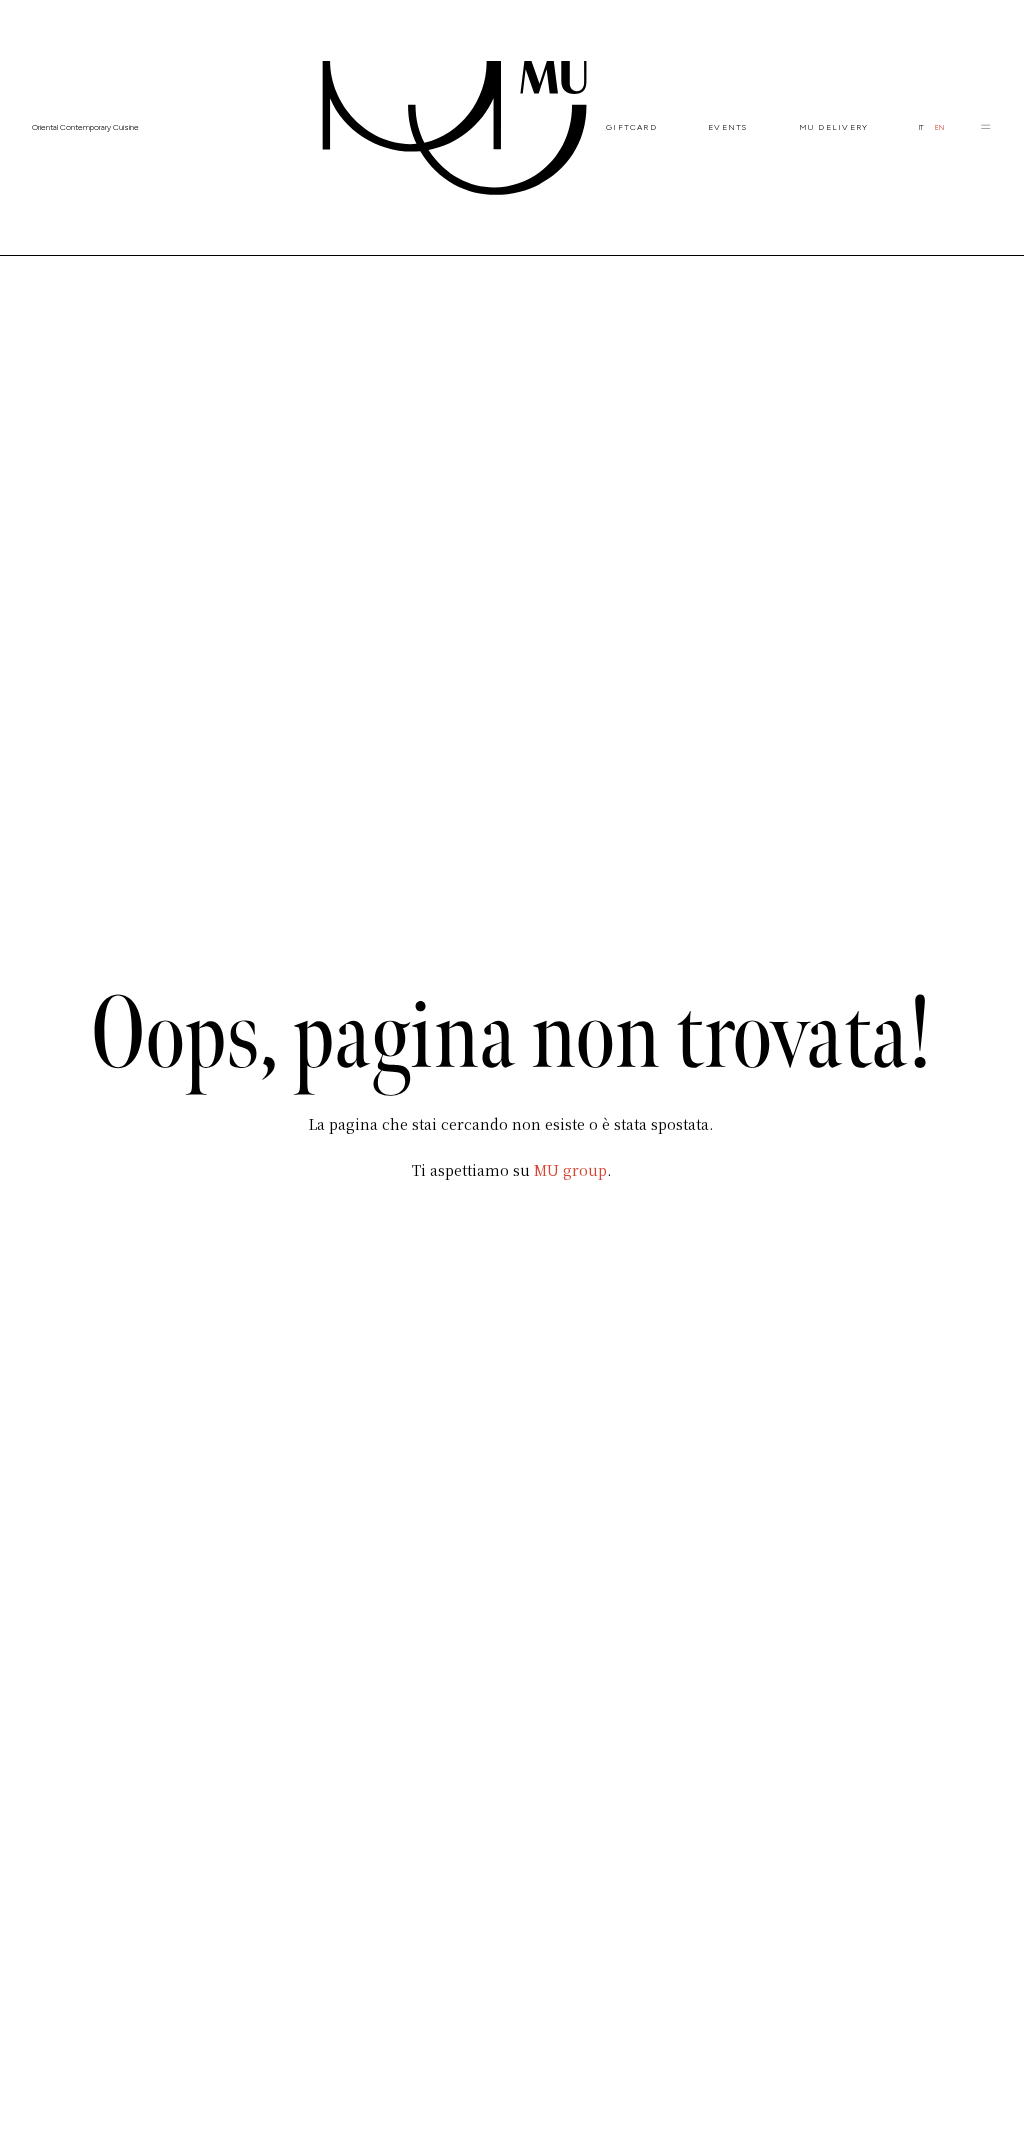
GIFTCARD (631, 127)
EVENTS (727, 127)
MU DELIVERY (834, 127)
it (921, 127)
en (939, 127)
